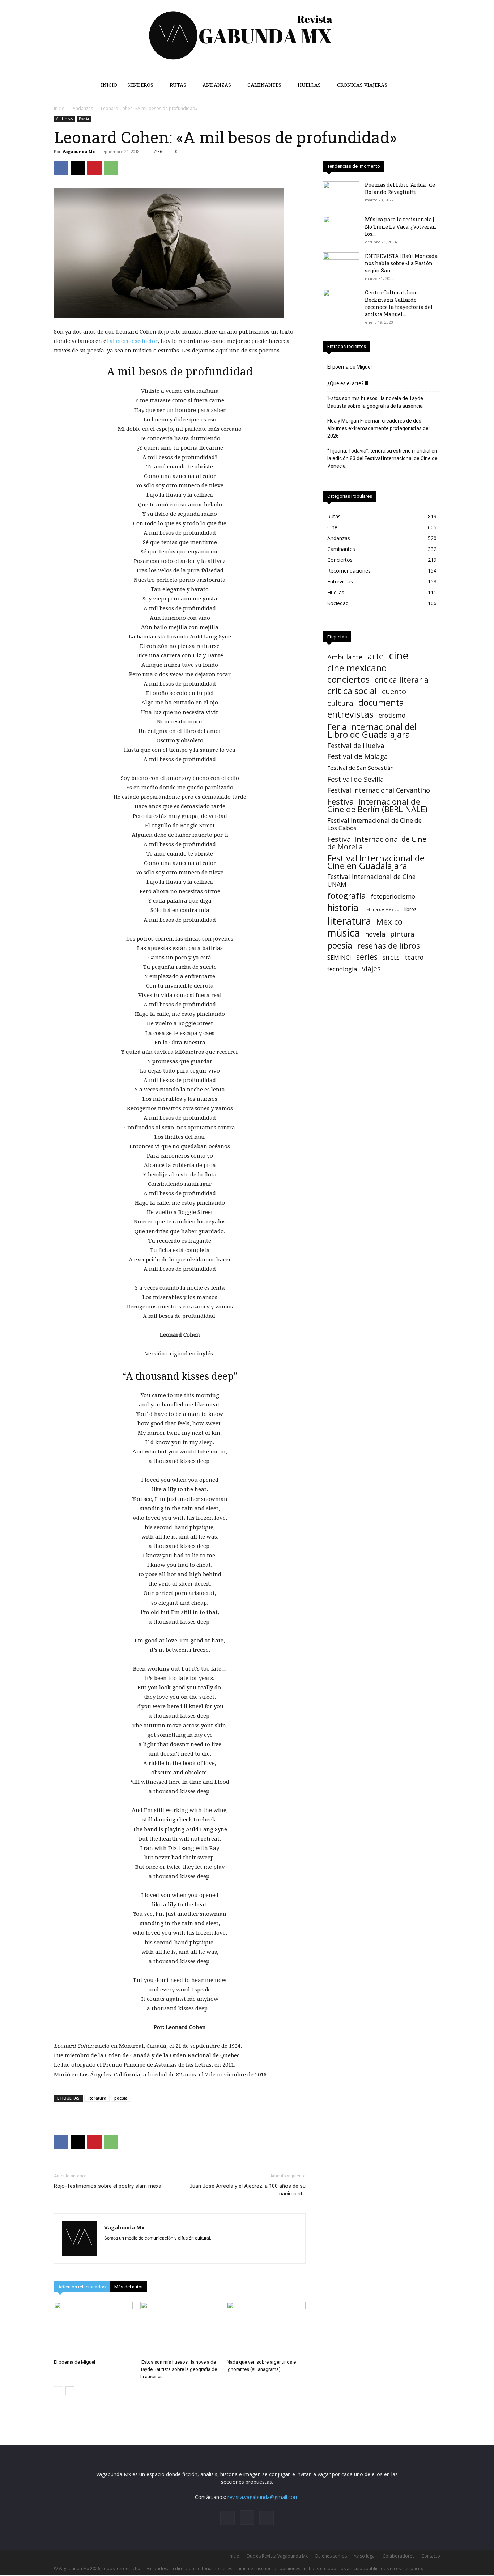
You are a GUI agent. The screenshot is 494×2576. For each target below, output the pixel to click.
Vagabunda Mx (79, 151)
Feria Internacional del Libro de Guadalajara (372, 730)
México (389, 922)
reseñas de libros (389, 945)
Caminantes (264, 85)
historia (343, 907)
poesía (121, 2098)
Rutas (178, 85)
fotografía (347, 896)
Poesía (84, 119)
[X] (78, 168)
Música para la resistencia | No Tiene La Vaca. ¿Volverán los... (401, 227)
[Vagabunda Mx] (247, 36)
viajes (371, 969)
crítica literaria (402, 680)
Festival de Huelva (356, 745)
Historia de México (381, 909)
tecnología (342, 969)
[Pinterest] (94, 168)
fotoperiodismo (393, 896)
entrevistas (350, 714)
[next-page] (70, 2391)
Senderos (140, 85)
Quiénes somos (331, 2556)
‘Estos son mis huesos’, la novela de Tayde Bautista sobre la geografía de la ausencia (179, 2369)
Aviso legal (365, 2556)
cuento (394, 691)
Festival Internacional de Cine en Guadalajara (376, 862)
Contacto (431, 2556)
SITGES (391, 958)
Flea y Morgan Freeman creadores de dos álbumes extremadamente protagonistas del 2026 (378, 428)
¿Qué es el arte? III (348, 383)
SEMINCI (339, 957)
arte (376, 656)
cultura (340, 703)
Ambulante (345, 657)
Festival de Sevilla (356, 779)
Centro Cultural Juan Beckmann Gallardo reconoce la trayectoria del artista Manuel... (399, 303)
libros (410, 909)
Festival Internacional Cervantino (379, 790)
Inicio (109, 85)
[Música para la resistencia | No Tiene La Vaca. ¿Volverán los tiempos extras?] (341, 229)
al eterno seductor (134, 341)
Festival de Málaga (358, 757)
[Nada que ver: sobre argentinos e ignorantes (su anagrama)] (266, 2329)
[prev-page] (58, 2391)
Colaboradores (399, 2556)
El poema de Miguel (74, 2362)
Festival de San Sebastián (361, 768)
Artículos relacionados (82, 2287)
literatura (97, 2098)
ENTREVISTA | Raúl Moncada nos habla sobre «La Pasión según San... (401, 263)
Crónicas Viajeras (362, 85)
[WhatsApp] (111, 168)
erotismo (392, 715)
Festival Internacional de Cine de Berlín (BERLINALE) (377, 805)
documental (382, 703)
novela (375, 934)
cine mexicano (357, 668)
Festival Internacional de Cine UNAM (371, 880)
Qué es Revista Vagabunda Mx (277, 2556)
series (367, 957)
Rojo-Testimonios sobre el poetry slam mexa (108, 2186)
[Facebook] (61, 168)
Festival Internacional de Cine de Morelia (377, 843)
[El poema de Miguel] (93, 2329)
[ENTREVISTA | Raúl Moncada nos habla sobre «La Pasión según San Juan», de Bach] (341, 265)
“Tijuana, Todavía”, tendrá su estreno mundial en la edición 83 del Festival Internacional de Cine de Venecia (382, 458)
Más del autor (129, 2287)
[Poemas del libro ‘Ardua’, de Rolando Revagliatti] (341, 194)
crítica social (352, 691)
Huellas (309, 85)
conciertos (348, 679)
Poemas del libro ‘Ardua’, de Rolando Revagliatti (400, 188)
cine (399, 656)
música (344, 933)
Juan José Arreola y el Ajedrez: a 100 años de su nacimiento (248, 2190)
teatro (414, 957)
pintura (402, 934)
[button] (431, 86)
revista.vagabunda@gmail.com (263, 2497)
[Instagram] (247, 2517)
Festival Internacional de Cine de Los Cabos (374, 824)
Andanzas (217, 85)
